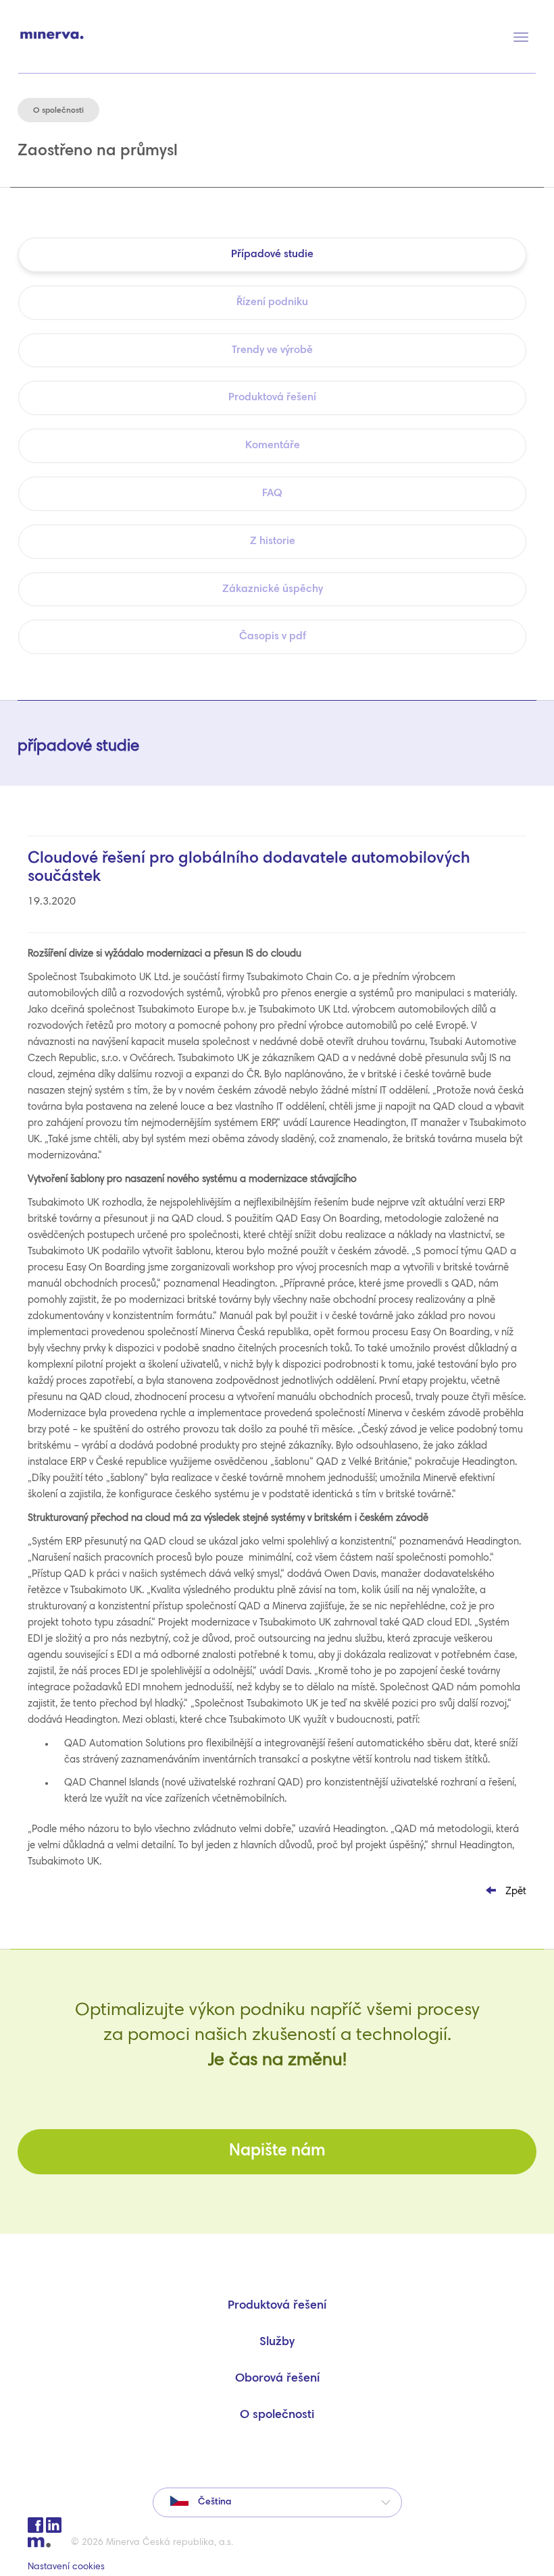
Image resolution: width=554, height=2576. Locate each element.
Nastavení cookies (66, 2567)
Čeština (213, 2502)
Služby (277, 2342)
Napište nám (277, 2152)
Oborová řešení (277, 2379)
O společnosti (277, 2415)
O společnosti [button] (58, 111)
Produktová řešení (277, 2306)
